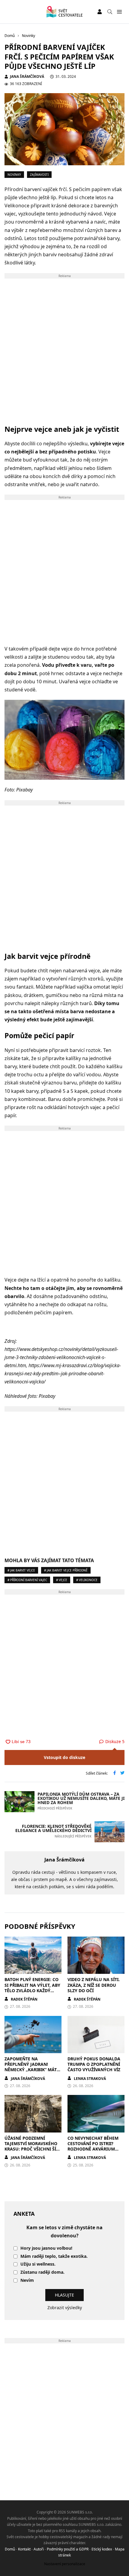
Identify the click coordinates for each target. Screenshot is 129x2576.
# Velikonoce (87, 1580)
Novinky (14, 175)
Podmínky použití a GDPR (68, 2549)
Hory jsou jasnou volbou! (46, 2248)
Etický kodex (102, 2549)
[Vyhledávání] (110, 12)
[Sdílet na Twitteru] (122, 1773)
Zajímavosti (39, 175)
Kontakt (24, 2549)
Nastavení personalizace (65, 2564)
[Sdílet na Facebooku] (115, 1773)
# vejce (62, 1580)
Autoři (39, 2549)
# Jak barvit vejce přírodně (66, 1570)
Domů (10, 2549)
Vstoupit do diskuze (64, 1757)
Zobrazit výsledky (65, 2308)
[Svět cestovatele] (64, 12)
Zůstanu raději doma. (42, 2272)
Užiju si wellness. (38, 2264)
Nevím (27, 2280)
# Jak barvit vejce (21, 1570)
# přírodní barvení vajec (27, 1580)
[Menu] (119, 12)
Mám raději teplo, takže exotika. (54, 2256)
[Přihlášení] (100, 12)
